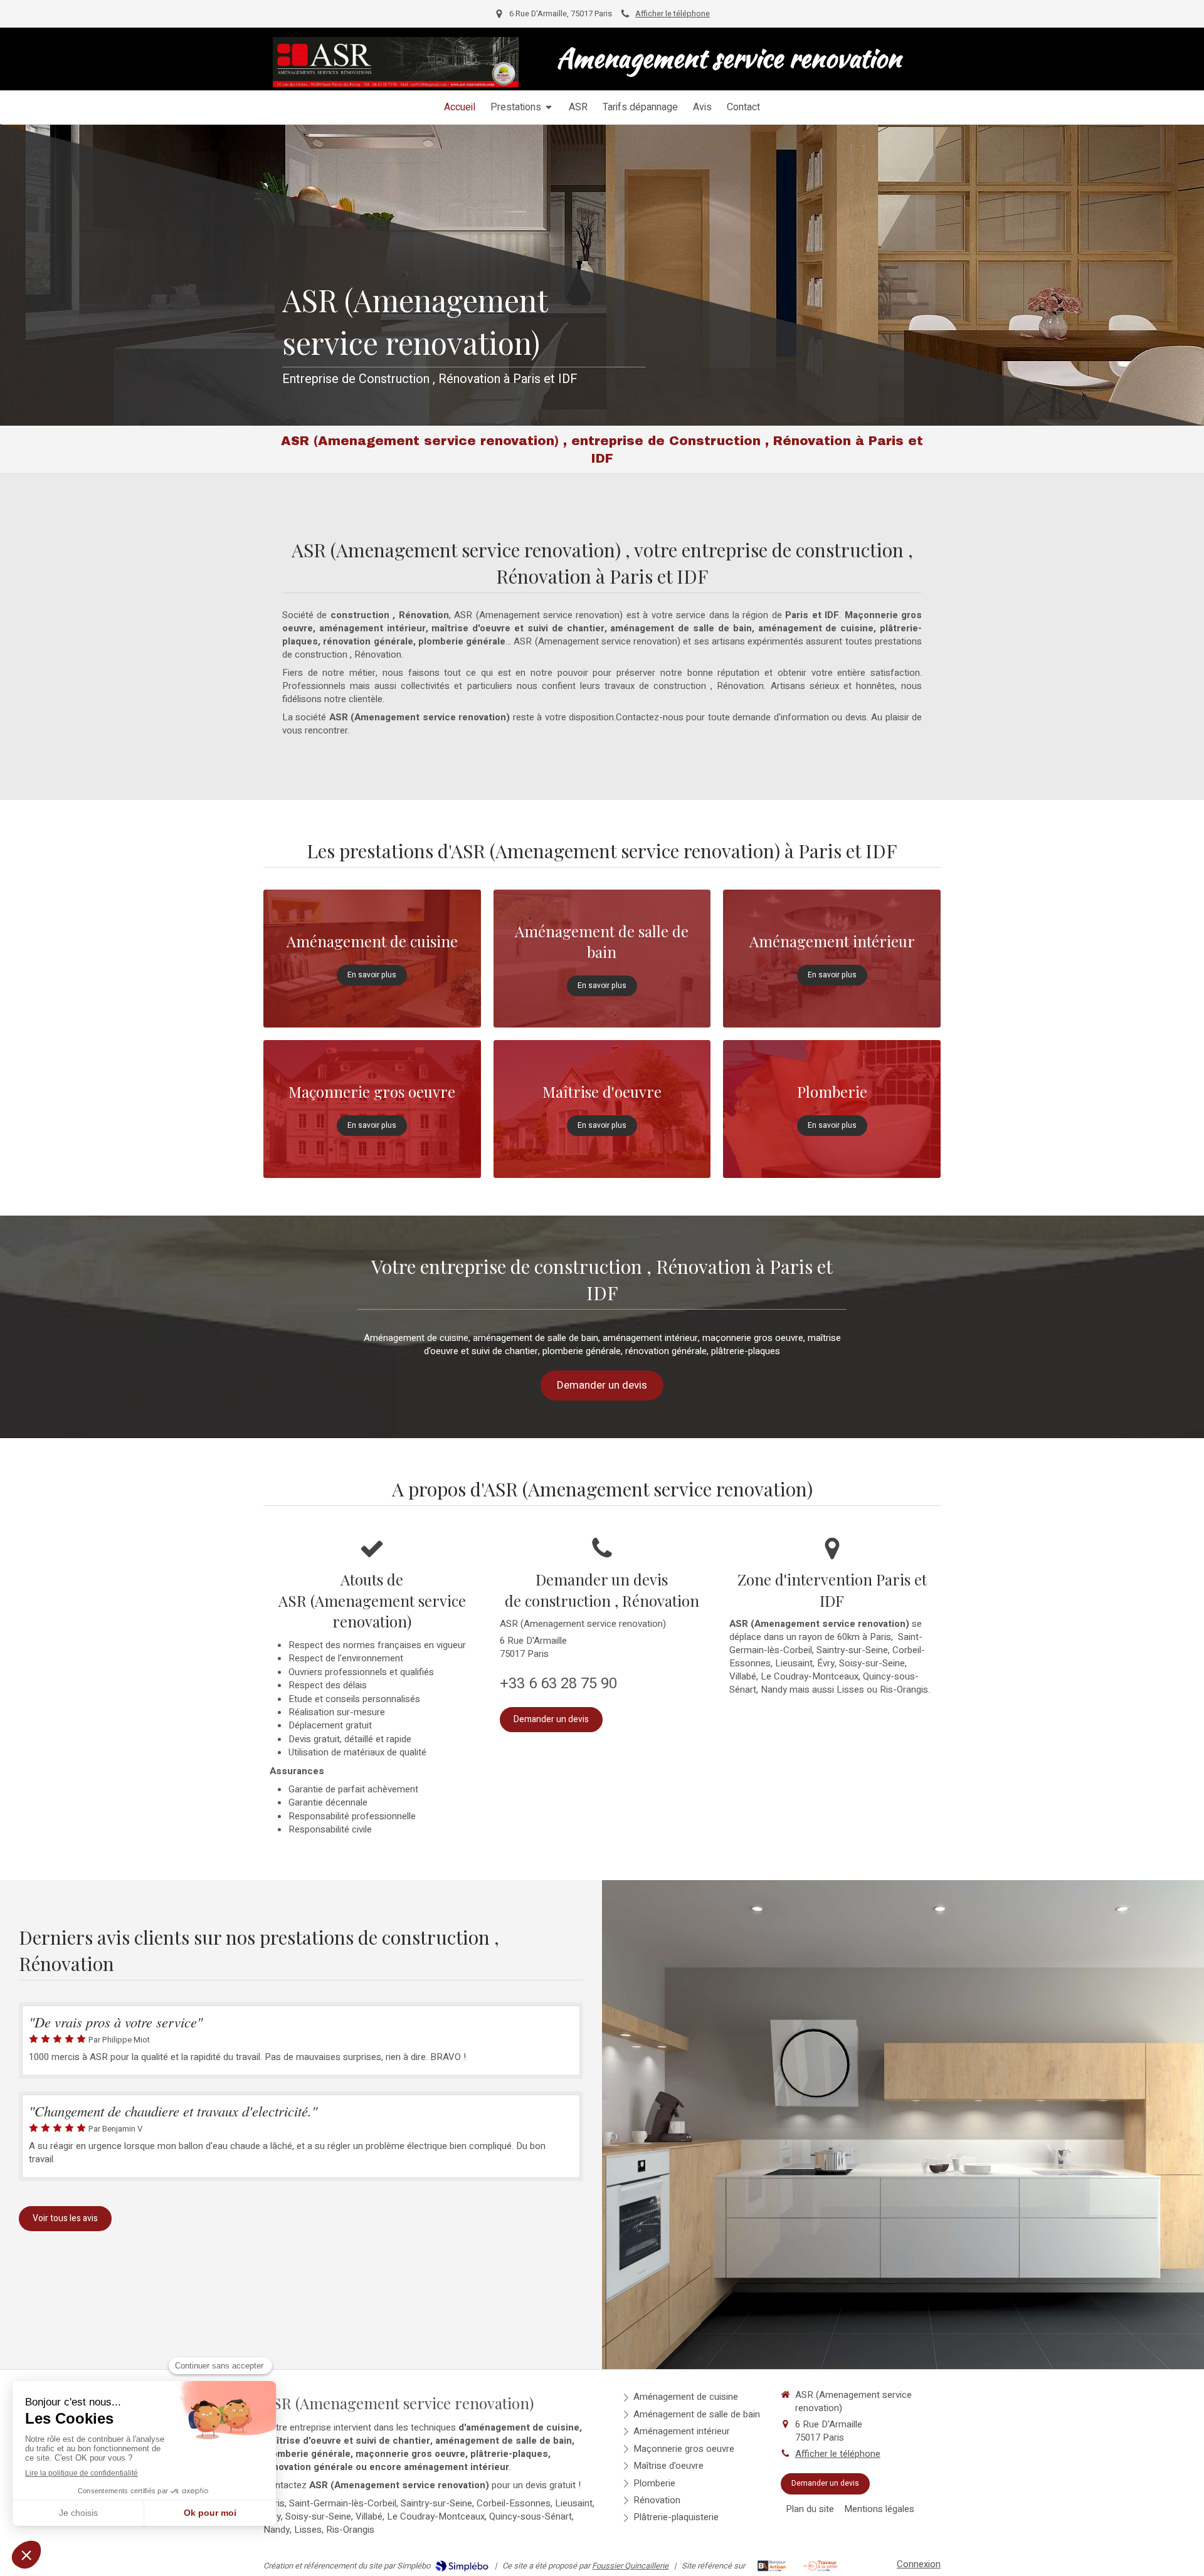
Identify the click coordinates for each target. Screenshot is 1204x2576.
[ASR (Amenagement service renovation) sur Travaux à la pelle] (821, 2566)
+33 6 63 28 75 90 (558, 1684)
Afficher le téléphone (673, 14)
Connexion (919, 2564)
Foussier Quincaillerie (630, 2566)
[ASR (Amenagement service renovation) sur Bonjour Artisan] (772, 2566)
